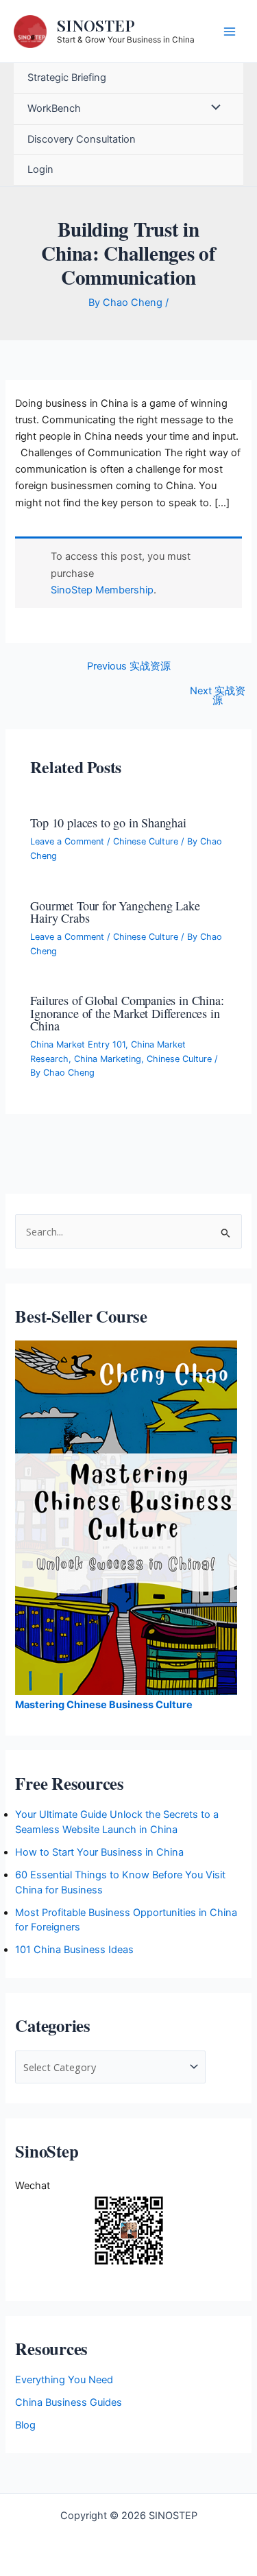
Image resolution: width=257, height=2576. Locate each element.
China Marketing (108, 1059)
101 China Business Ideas (74, 1950)
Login (40, 169)
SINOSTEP (96, 25)
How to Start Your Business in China (99, 1852)
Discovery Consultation (82, 139)
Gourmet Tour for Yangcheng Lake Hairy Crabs (115, 912)
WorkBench (54, 108)
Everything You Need (64, 2380)
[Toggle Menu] (212, 109)
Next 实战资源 (218, 696)
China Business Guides (69, 2402)
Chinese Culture (146, 841)
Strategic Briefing (67, 78)
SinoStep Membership (102, 590)
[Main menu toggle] (230, 31)
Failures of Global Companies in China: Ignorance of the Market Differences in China (127, 1013)
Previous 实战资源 (129, 666)
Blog (25, 2425)
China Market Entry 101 (78, 1044)
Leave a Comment (67, 841)
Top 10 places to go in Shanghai (108, 823)
